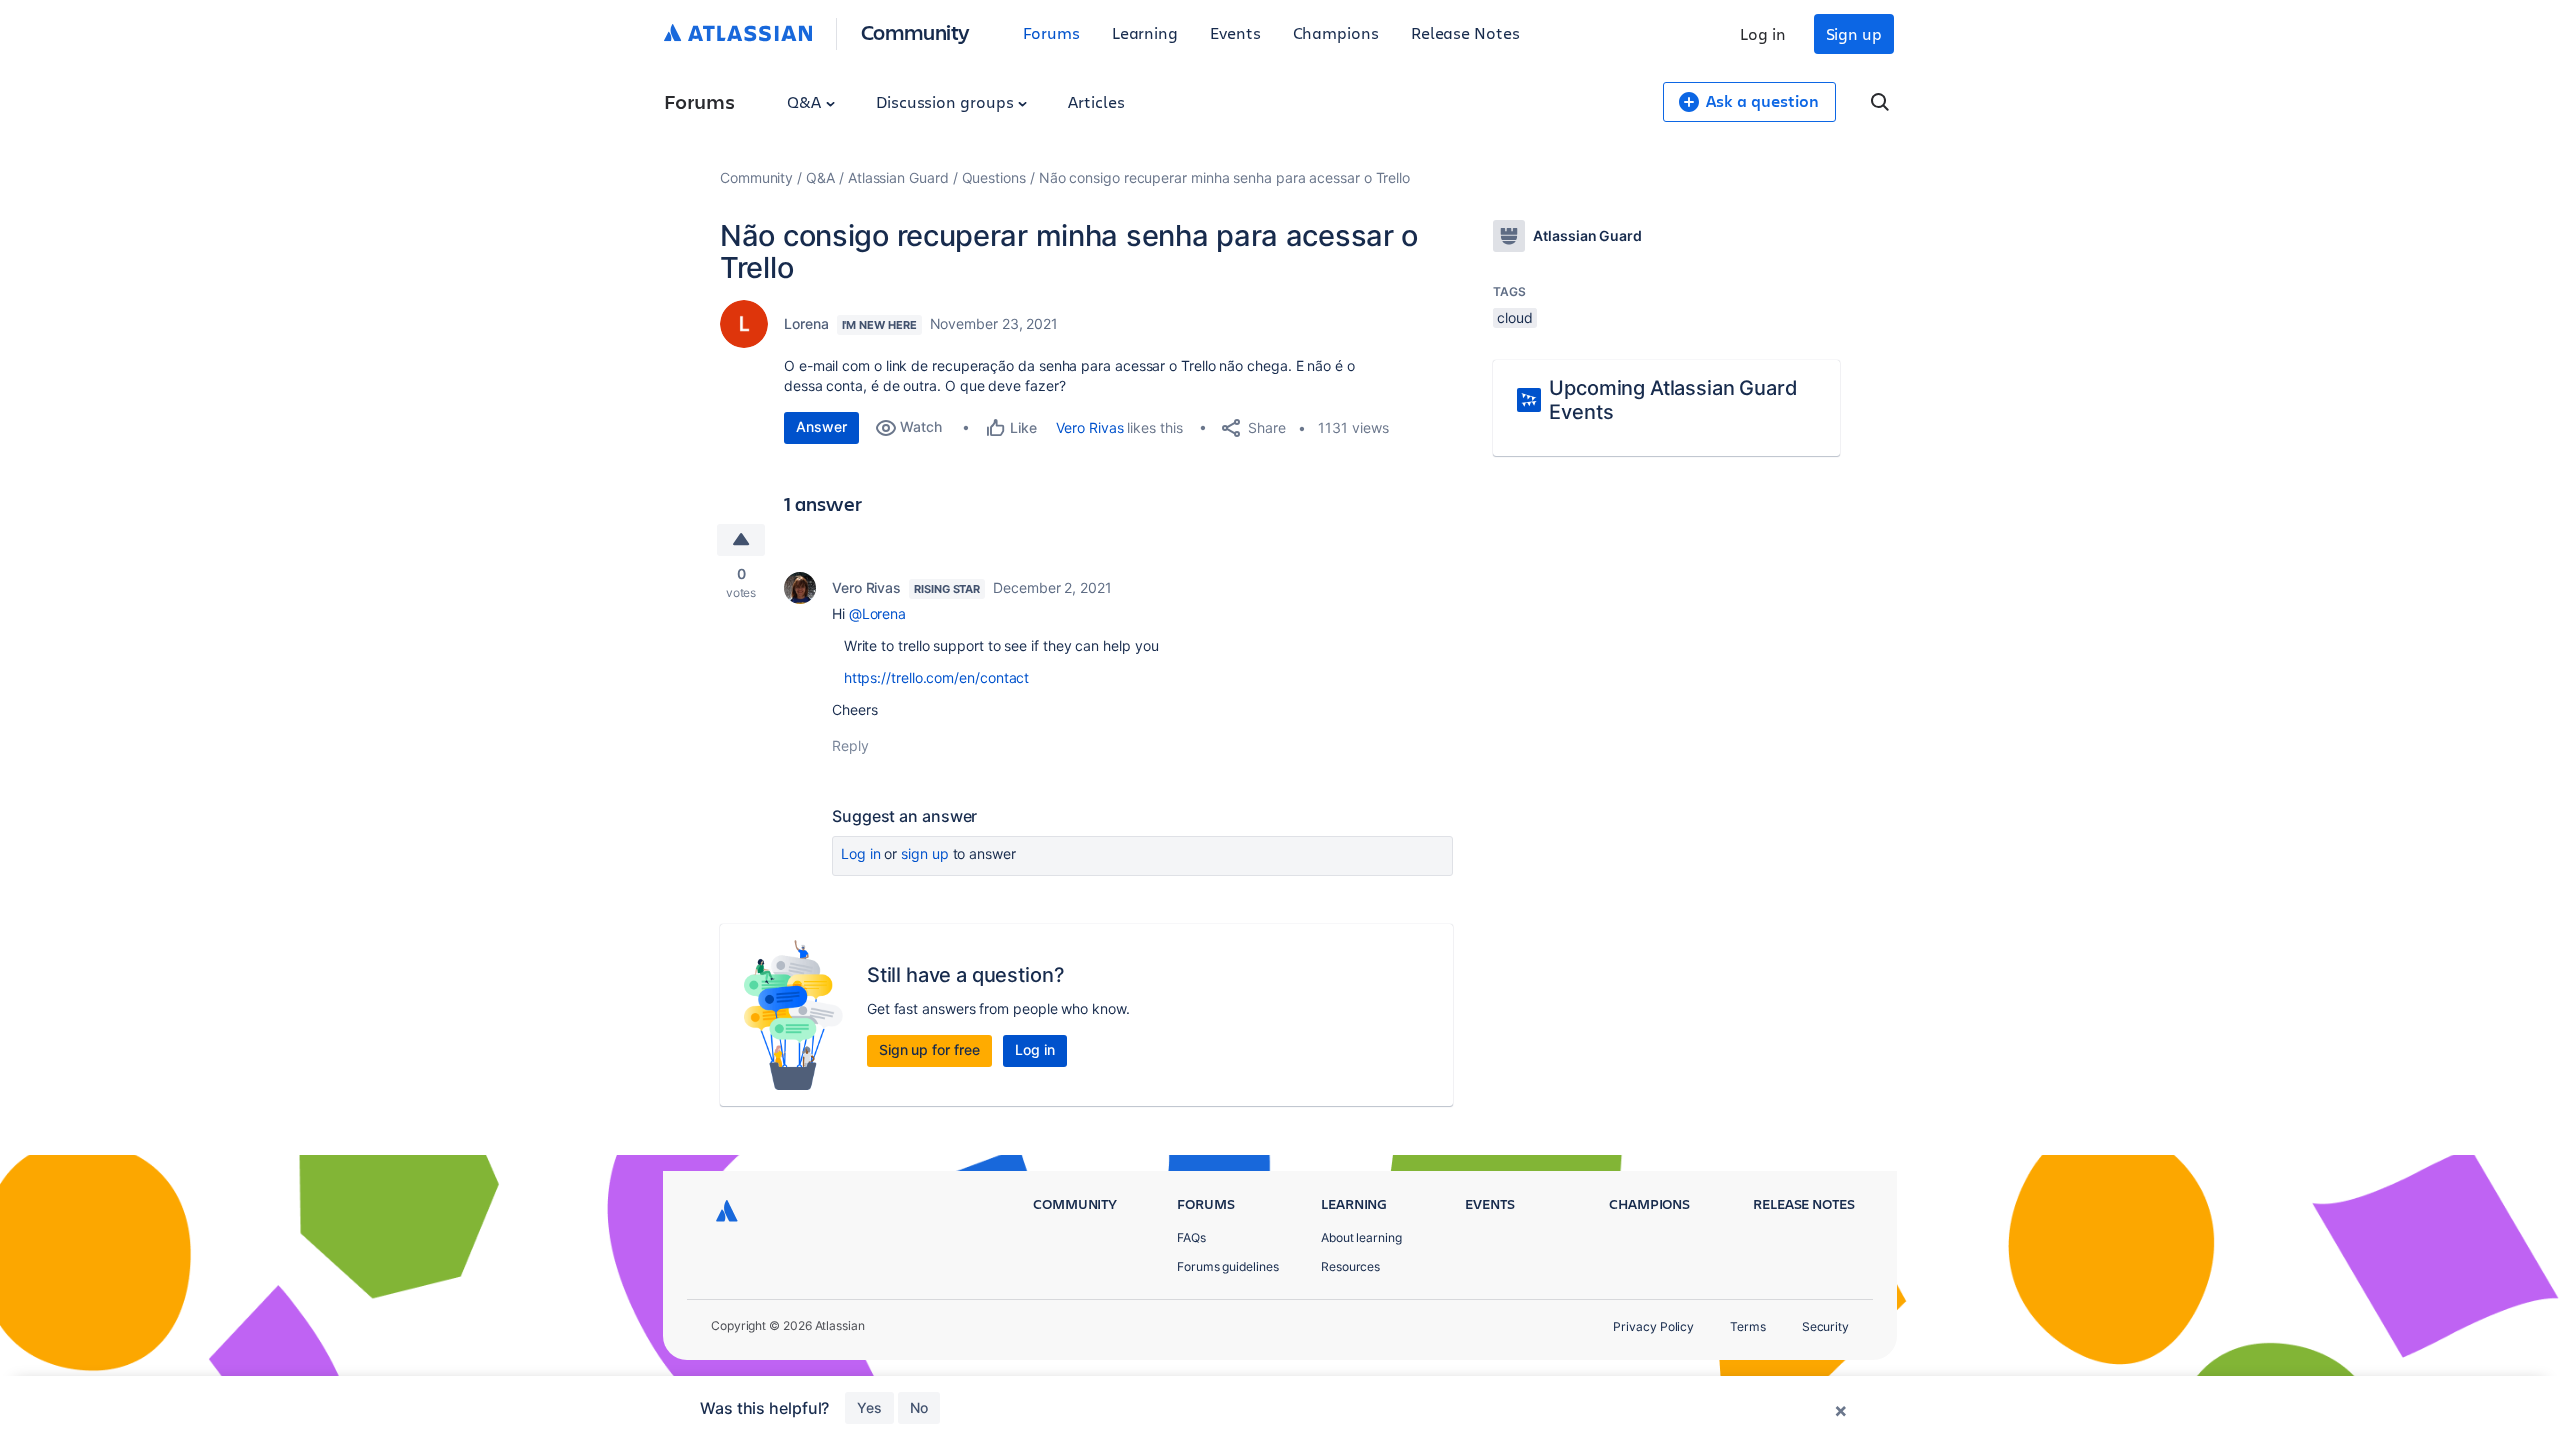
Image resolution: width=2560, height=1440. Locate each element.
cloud (1515, 317)
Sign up (1854, 33)
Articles (1096, 101)
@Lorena (877, 613)
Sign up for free (929, 1049)
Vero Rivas (1089, 427)
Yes (869, 1407)
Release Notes (1465, 32)
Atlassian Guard (898, 177)
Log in (1763, 33)
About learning (1361, 1237)
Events (1235, 32)
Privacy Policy (1653, 1326)
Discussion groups (947, 101)
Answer (821, 426)
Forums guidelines (1228, 1266)
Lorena (806, 323)
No (919, 1407)
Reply (850, 745)
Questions (994, 177)
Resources (1350, 1266)
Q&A (806, 101)
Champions (1336, 32)
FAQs (1191, 1237)
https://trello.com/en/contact (937, 677)
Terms (1748, 1326)
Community (915, 31)
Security (1825, 1326)
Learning (1145, 32)
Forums (1051, 32)
